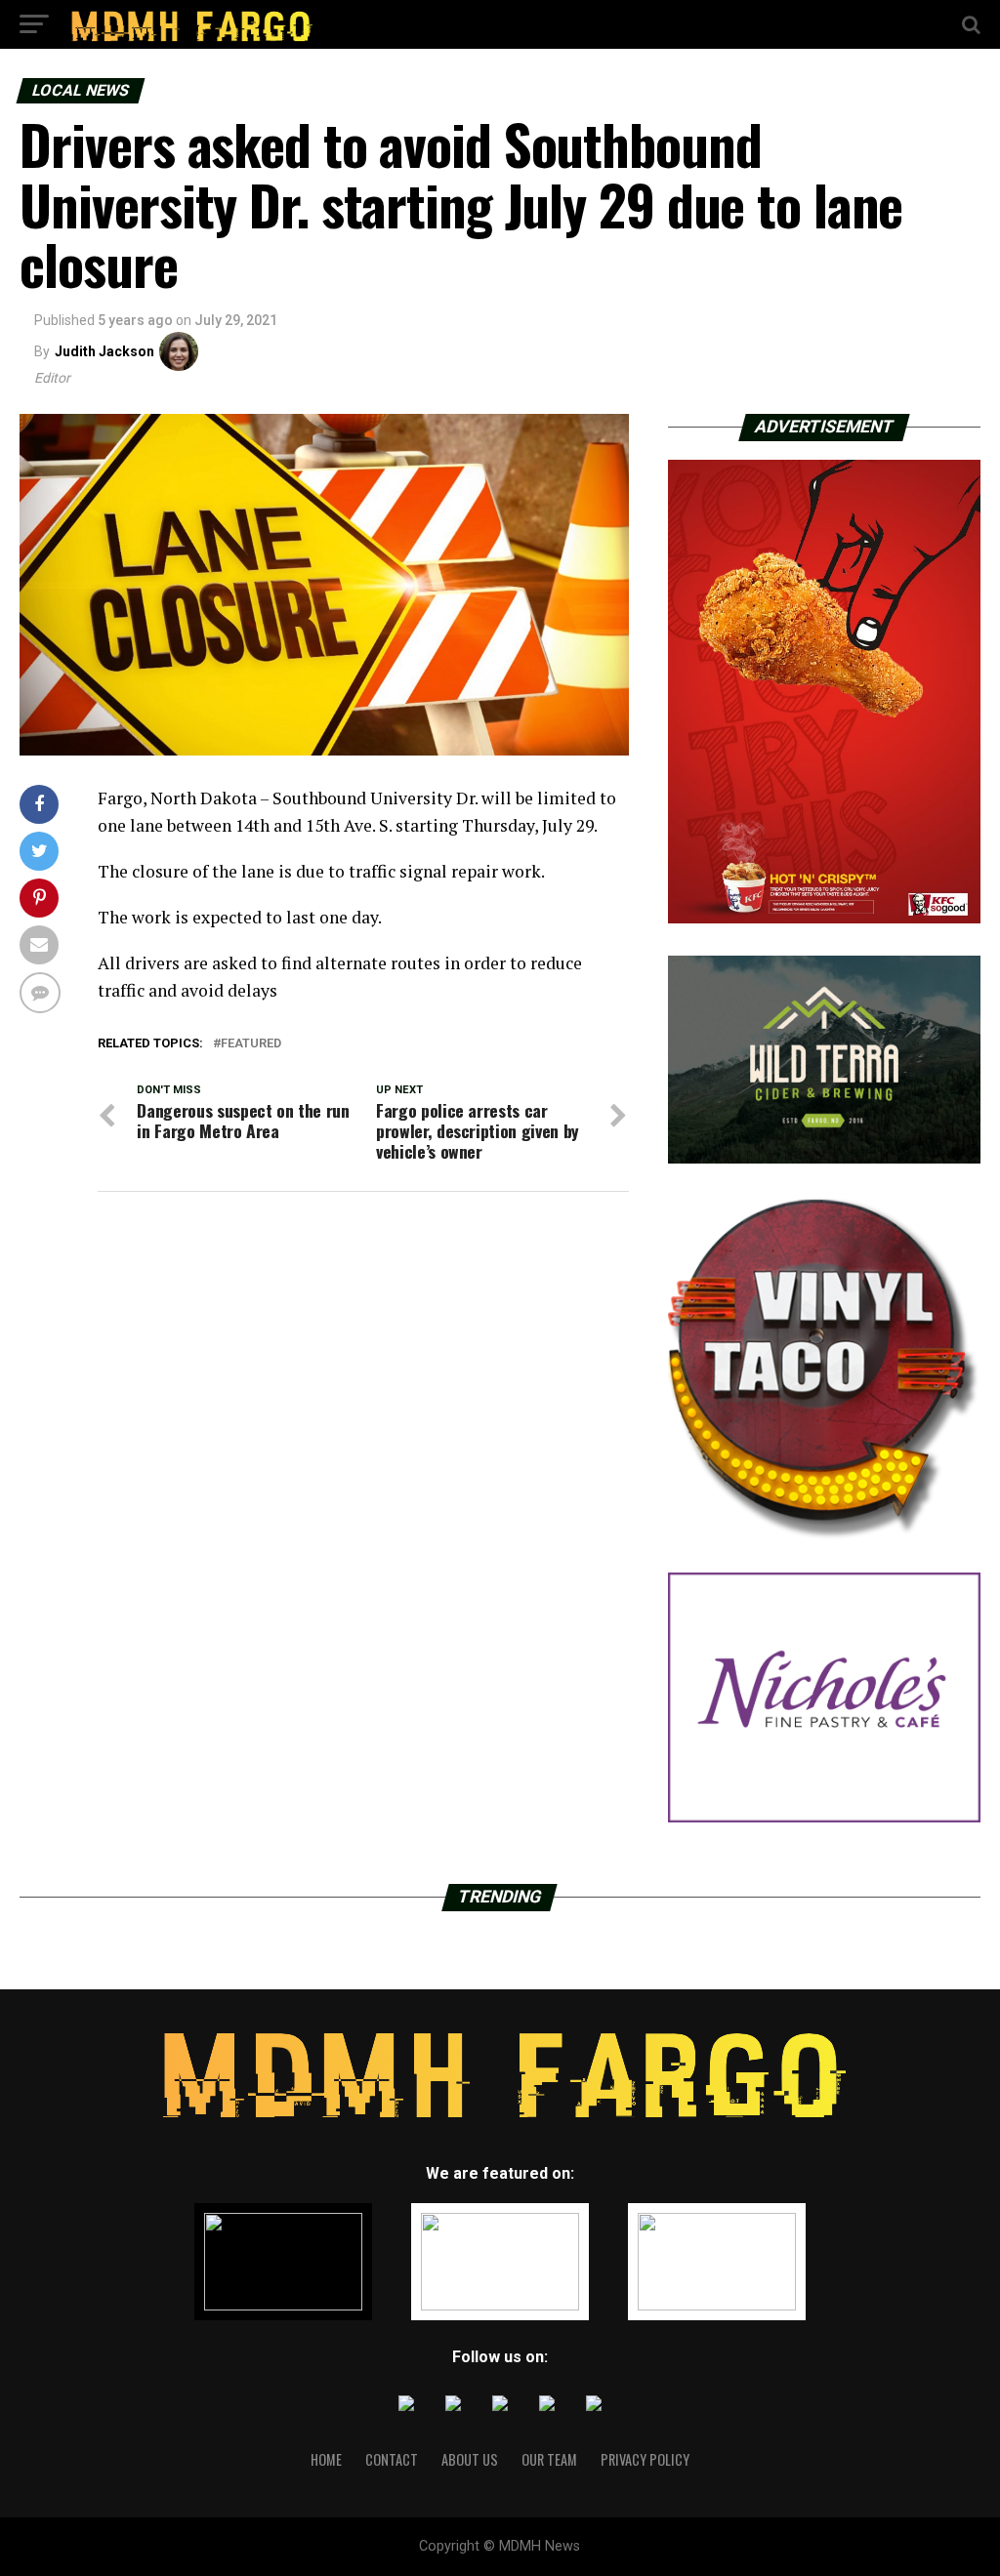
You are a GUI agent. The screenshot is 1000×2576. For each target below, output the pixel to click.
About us (470, 2459)
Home (326, 2459)
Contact (392, 2459)
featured (251, 1044)
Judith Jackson (104, 351)
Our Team (549, 2459)
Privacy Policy (645, 2459)
